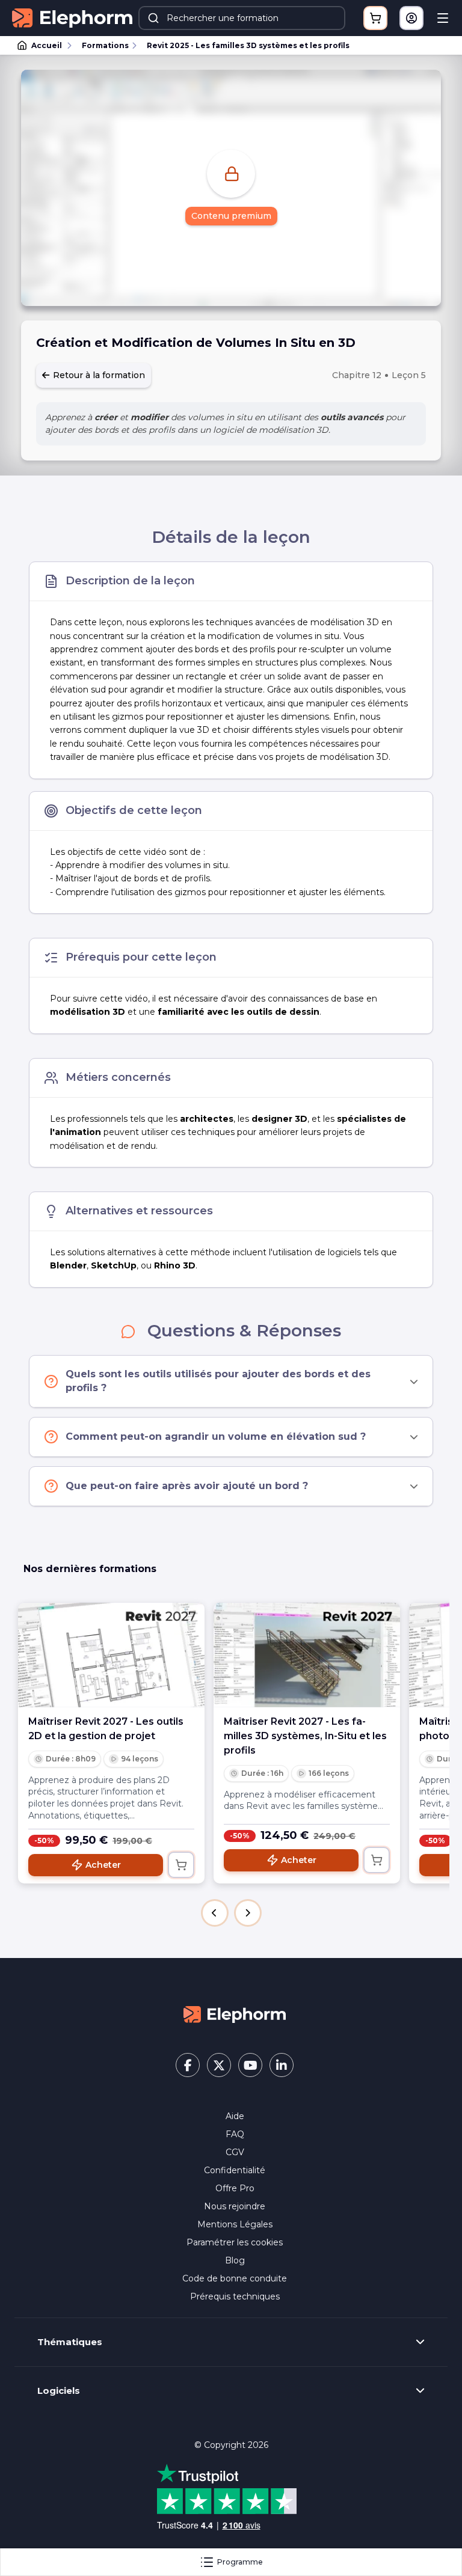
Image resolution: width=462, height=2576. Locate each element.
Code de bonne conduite (235, 2278)
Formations (105, 45)
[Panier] (375, 18)
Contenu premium (231, 216)
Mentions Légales (235, 2224)
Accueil (47, 45)
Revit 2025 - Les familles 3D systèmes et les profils (248, 45)
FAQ (235, 2134)
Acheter (103, 1865)
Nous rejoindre (235, 2206)
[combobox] (242, 18)
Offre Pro (235, 2188)
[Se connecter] (411, 18)
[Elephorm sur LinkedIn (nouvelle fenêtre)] (282, 2065)
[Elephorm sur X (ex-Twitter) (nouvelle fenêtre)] (219, 2065)
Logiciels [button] (59, 2391)
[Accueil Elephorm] (235, 2014)
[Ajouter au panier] (181, 1865)
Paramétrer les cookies (235, 2242)
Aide (235, 2116)
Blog (235, 2260)
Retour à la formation (98, 375)
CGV (235, 2152)
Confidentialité (235, 2170)
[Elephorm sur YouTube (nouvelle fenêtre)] (250, 2065)
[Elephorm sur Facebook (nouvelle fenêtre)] (188, 2065)
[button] (215, 1913)
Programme (240, 2562)
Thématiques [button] (70, 2342)
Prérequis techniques (235, 2296)
